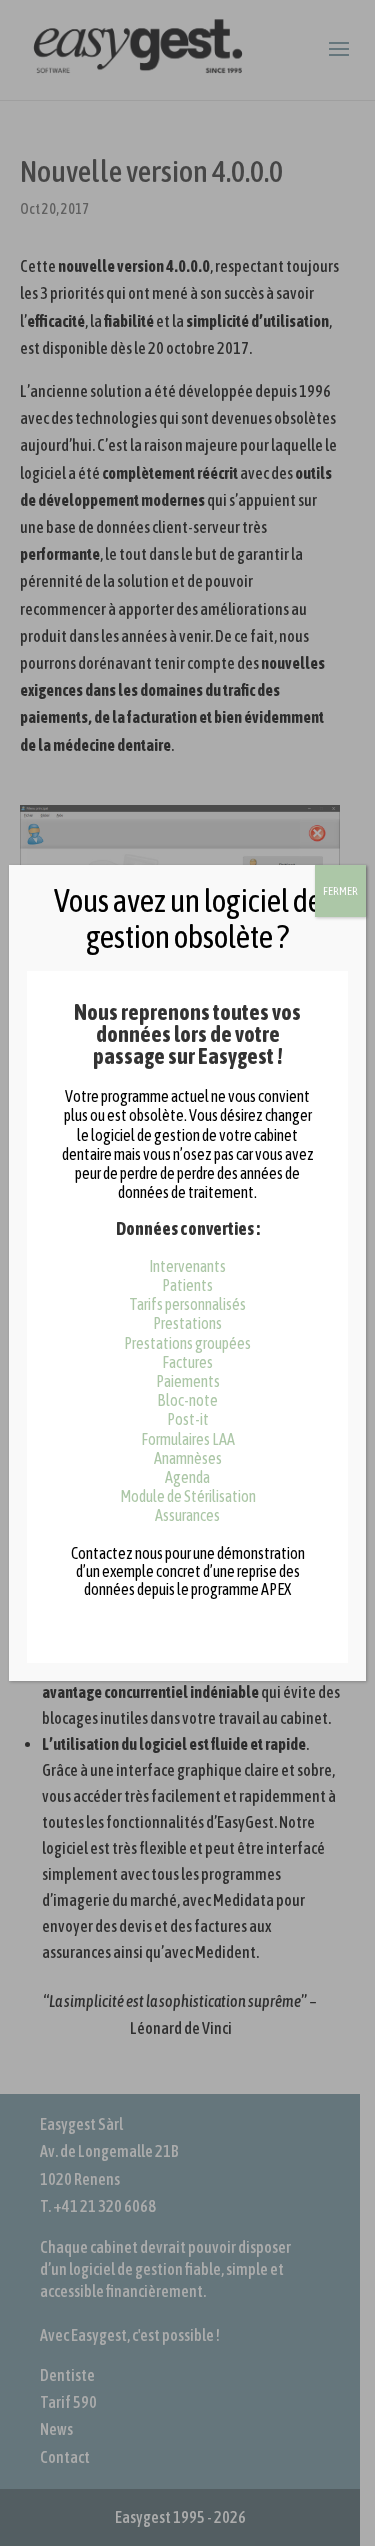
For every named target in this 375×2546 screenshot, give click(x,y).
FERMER (340, 891)
